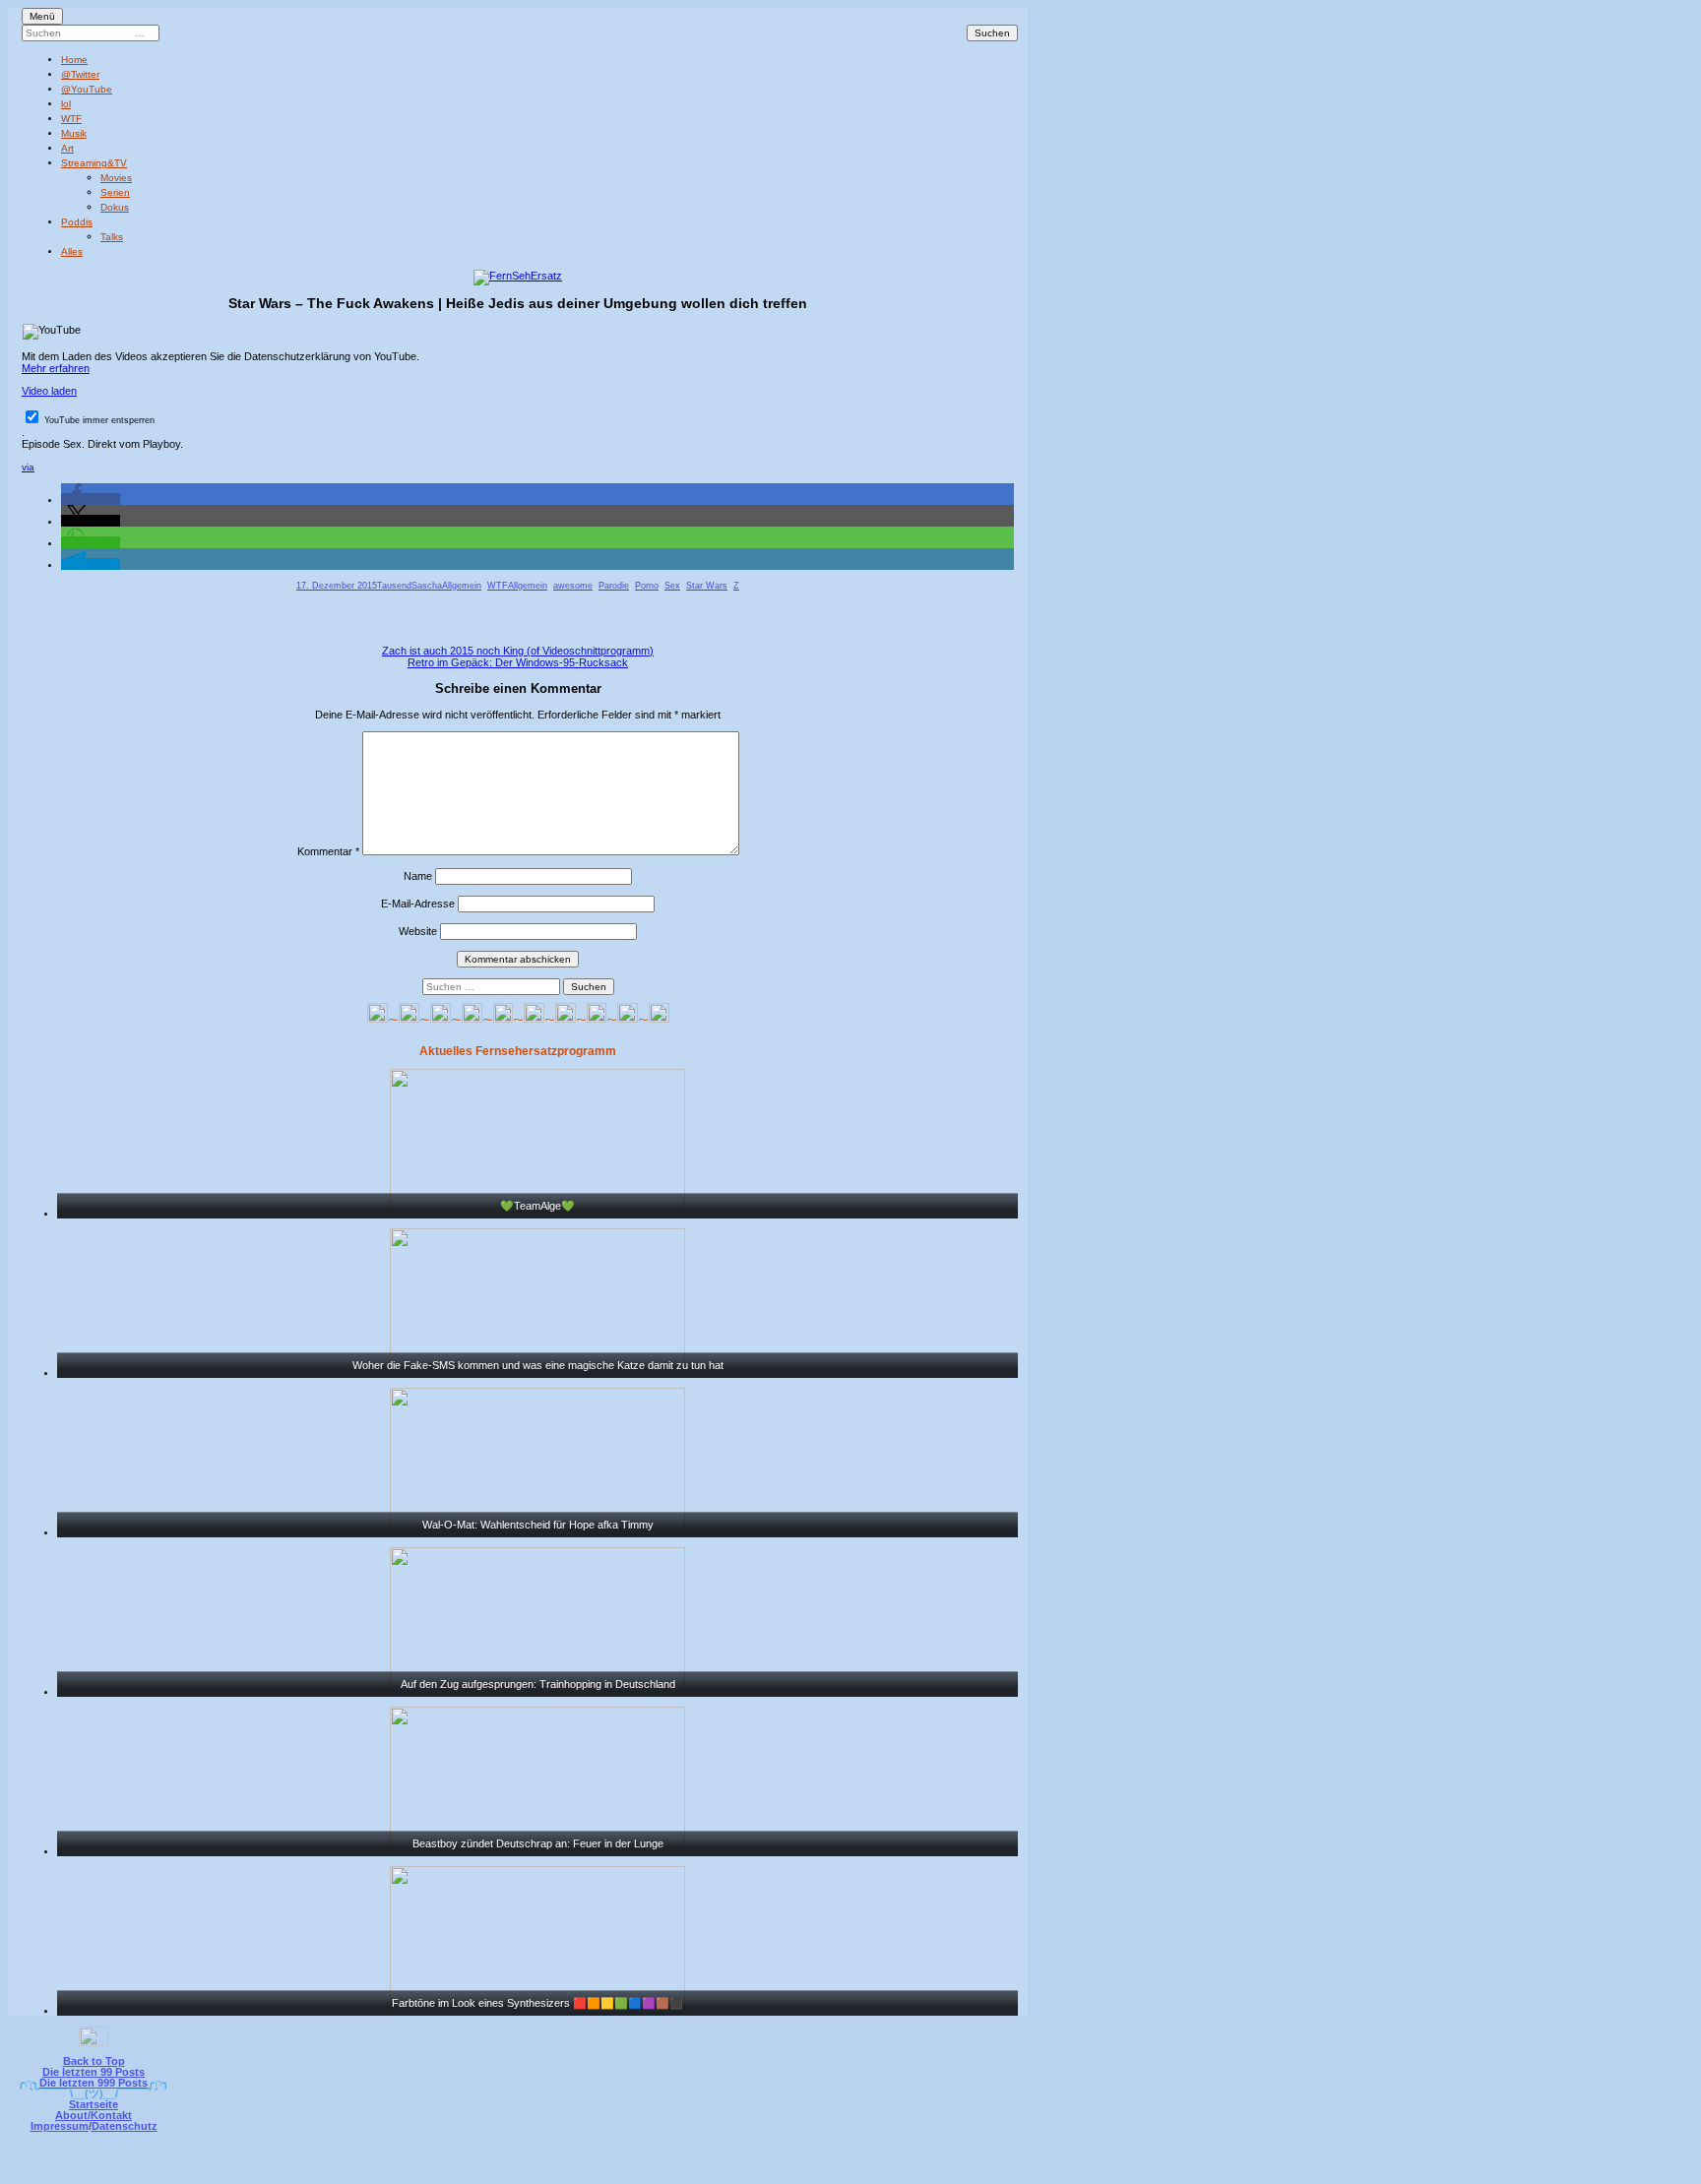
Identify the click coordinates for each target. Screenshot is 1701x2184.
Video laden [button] (49, 391)
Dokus (115, 207)
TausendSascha (409, 586)
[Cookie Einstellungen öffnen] (931, 2171)
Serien (115, 192)
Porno (647, 586)
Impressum (60, 2126)
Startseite (94, 2104)
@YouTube (87, 89)
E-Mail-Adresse (418, 904)
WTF (71, 119)
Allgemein (462, 586)
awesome (573, 586)
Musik (74, 133)
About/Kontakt (94, 2115)
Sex (672, 586)
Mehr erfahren (56, 368)
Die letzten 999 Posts (94, 2083)
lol (66, 104)
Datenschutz (125, 2126)
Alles (72, 251)
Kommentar (328, 851)
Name (418, 876)
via (28, 467)
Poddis (77, 222)
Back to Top (94, 2061)
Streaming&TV (94, 163)
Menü (42, 16)
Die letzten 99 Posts (94, 2072)
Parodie (614, 586)
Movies (116, 178)
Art (67, 148)
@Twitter (80, 74)
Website (418, 931)
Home (74, 60)
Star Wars (707, 586)
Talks (112, 237)
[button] (91, 499)
